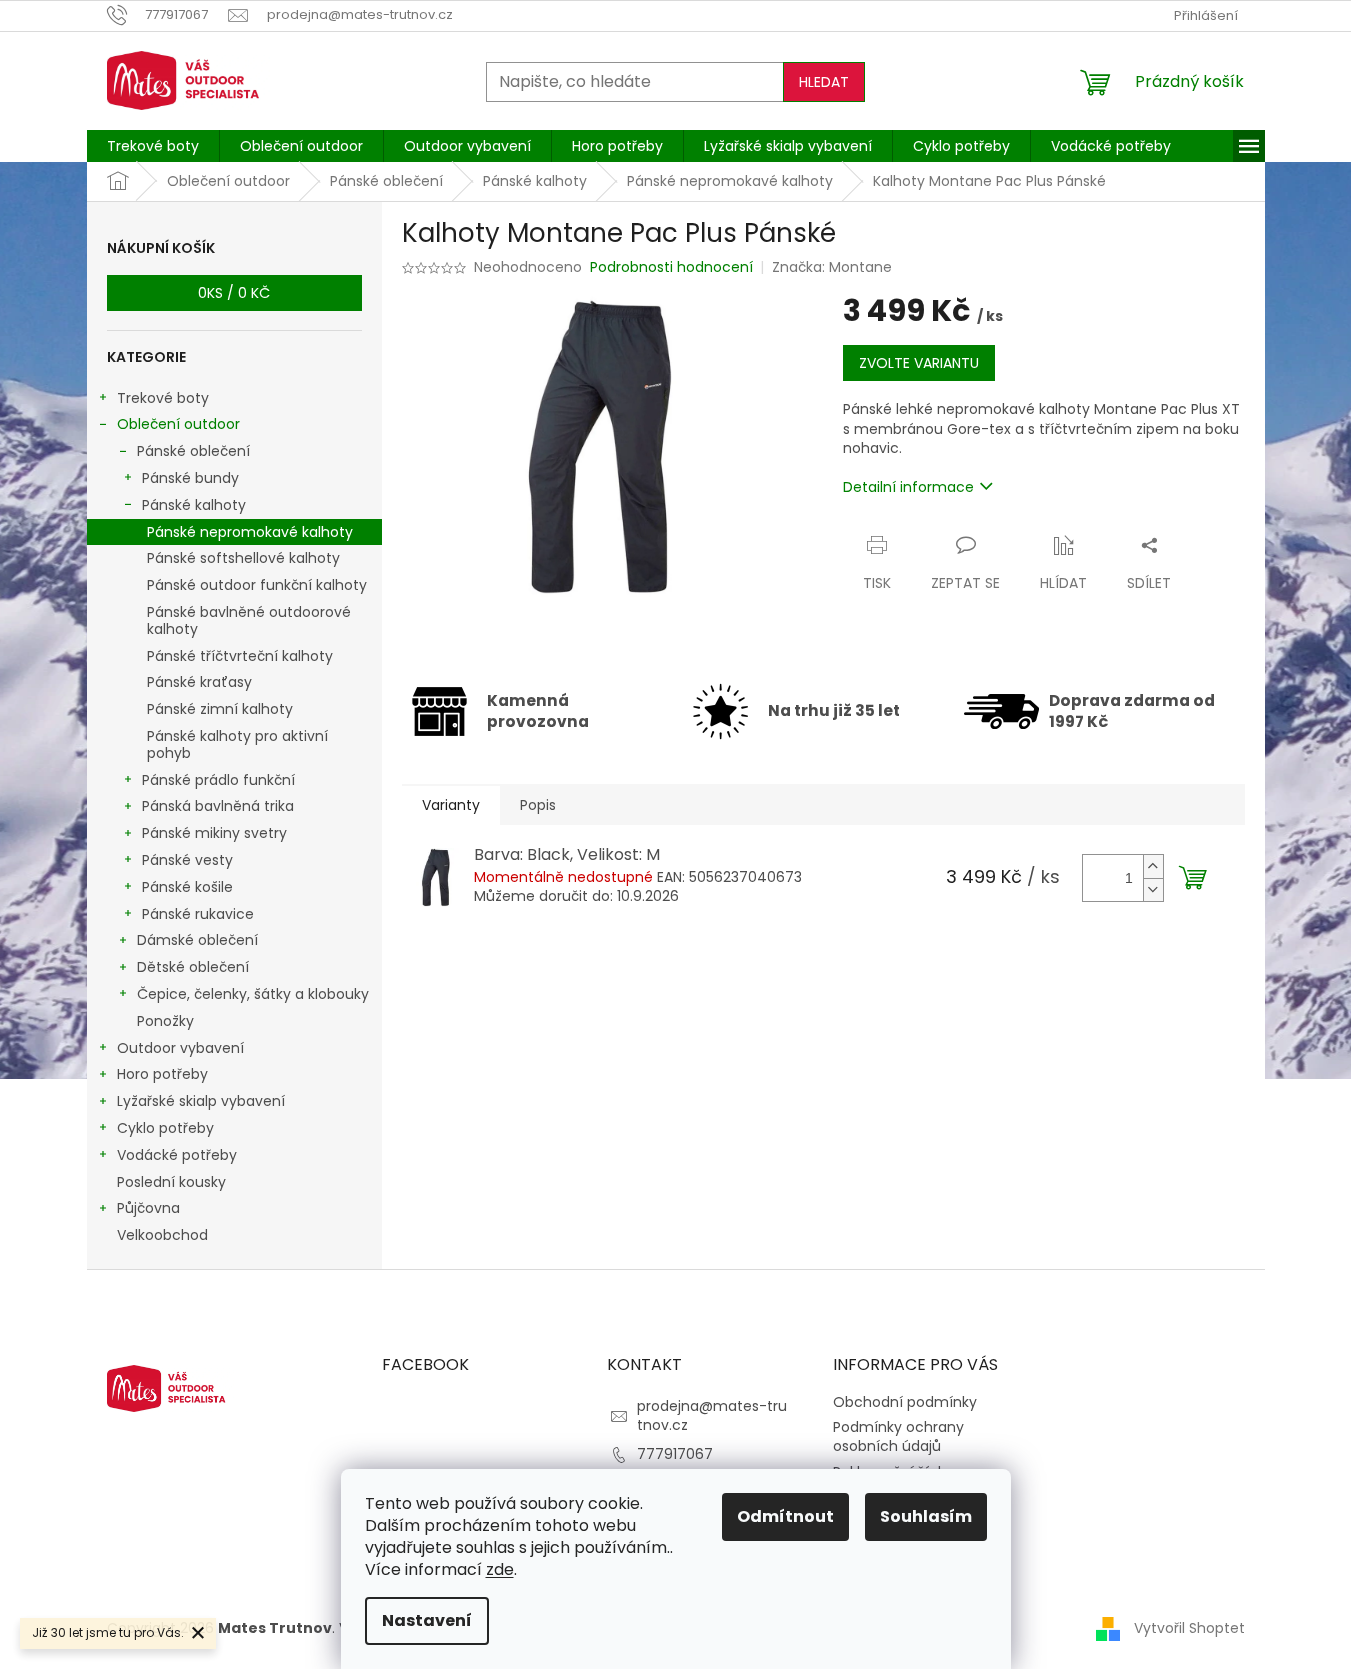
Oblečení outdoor (178, 424)
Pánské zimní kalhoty (220, 709)
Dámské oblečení (197, 940)
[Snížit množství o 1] (1153, 889)
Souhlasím (926, 1516)
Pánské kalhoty (194, 505)
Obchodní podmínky (905, 1402)
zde (500, 1569)
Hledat (824, 82)
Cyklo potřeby (165, 1128)
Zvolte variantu (919, 363)
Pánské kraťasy (199, 682)
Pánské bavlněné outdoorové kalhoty (249, 620)
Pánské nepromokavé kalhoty (250, 532)
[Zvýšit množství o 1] (1153, 866)
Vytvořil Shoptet (1189, 1628)
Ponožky (165, 1021)
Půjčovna (148, 1208)
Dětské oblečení (193, 967)
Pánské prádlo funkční (218, 780)
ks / (234, 293)
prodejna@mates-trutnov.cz (712, 1415)
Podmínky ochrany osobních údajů (898, 1436)
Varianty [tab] (451, 805)
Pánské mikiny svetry (214, 833)
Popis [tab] (538, 805)
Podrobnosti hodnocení (671, 267)
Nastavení (427, 1620)
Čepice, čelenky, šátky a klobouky (253, 994)
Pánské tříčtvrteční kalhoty (240, 656)
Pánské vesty (187, 860)
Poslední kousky (171, 1182)
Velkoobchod (162, 1235)
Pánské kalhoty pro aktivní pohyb (237, 744)
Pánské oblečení (193, 451)
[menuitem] (153, 146)
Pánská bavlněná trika (218, 806)
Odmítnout (785, 1516)
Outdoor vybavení (180, 1048)
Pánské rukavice (198, 914)
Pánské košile (187, 887)
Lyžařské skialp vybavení (201, 1101)
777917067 (675, 1454)
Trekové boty (163, 398)
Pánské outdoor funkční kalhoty (257, 585)
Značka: (832, 267)
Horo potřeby (162, 1074)
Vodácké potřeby (177, 1155)
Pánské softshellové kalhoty (243, 558)
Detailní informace (908, 487)
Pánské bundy (190, 478)
